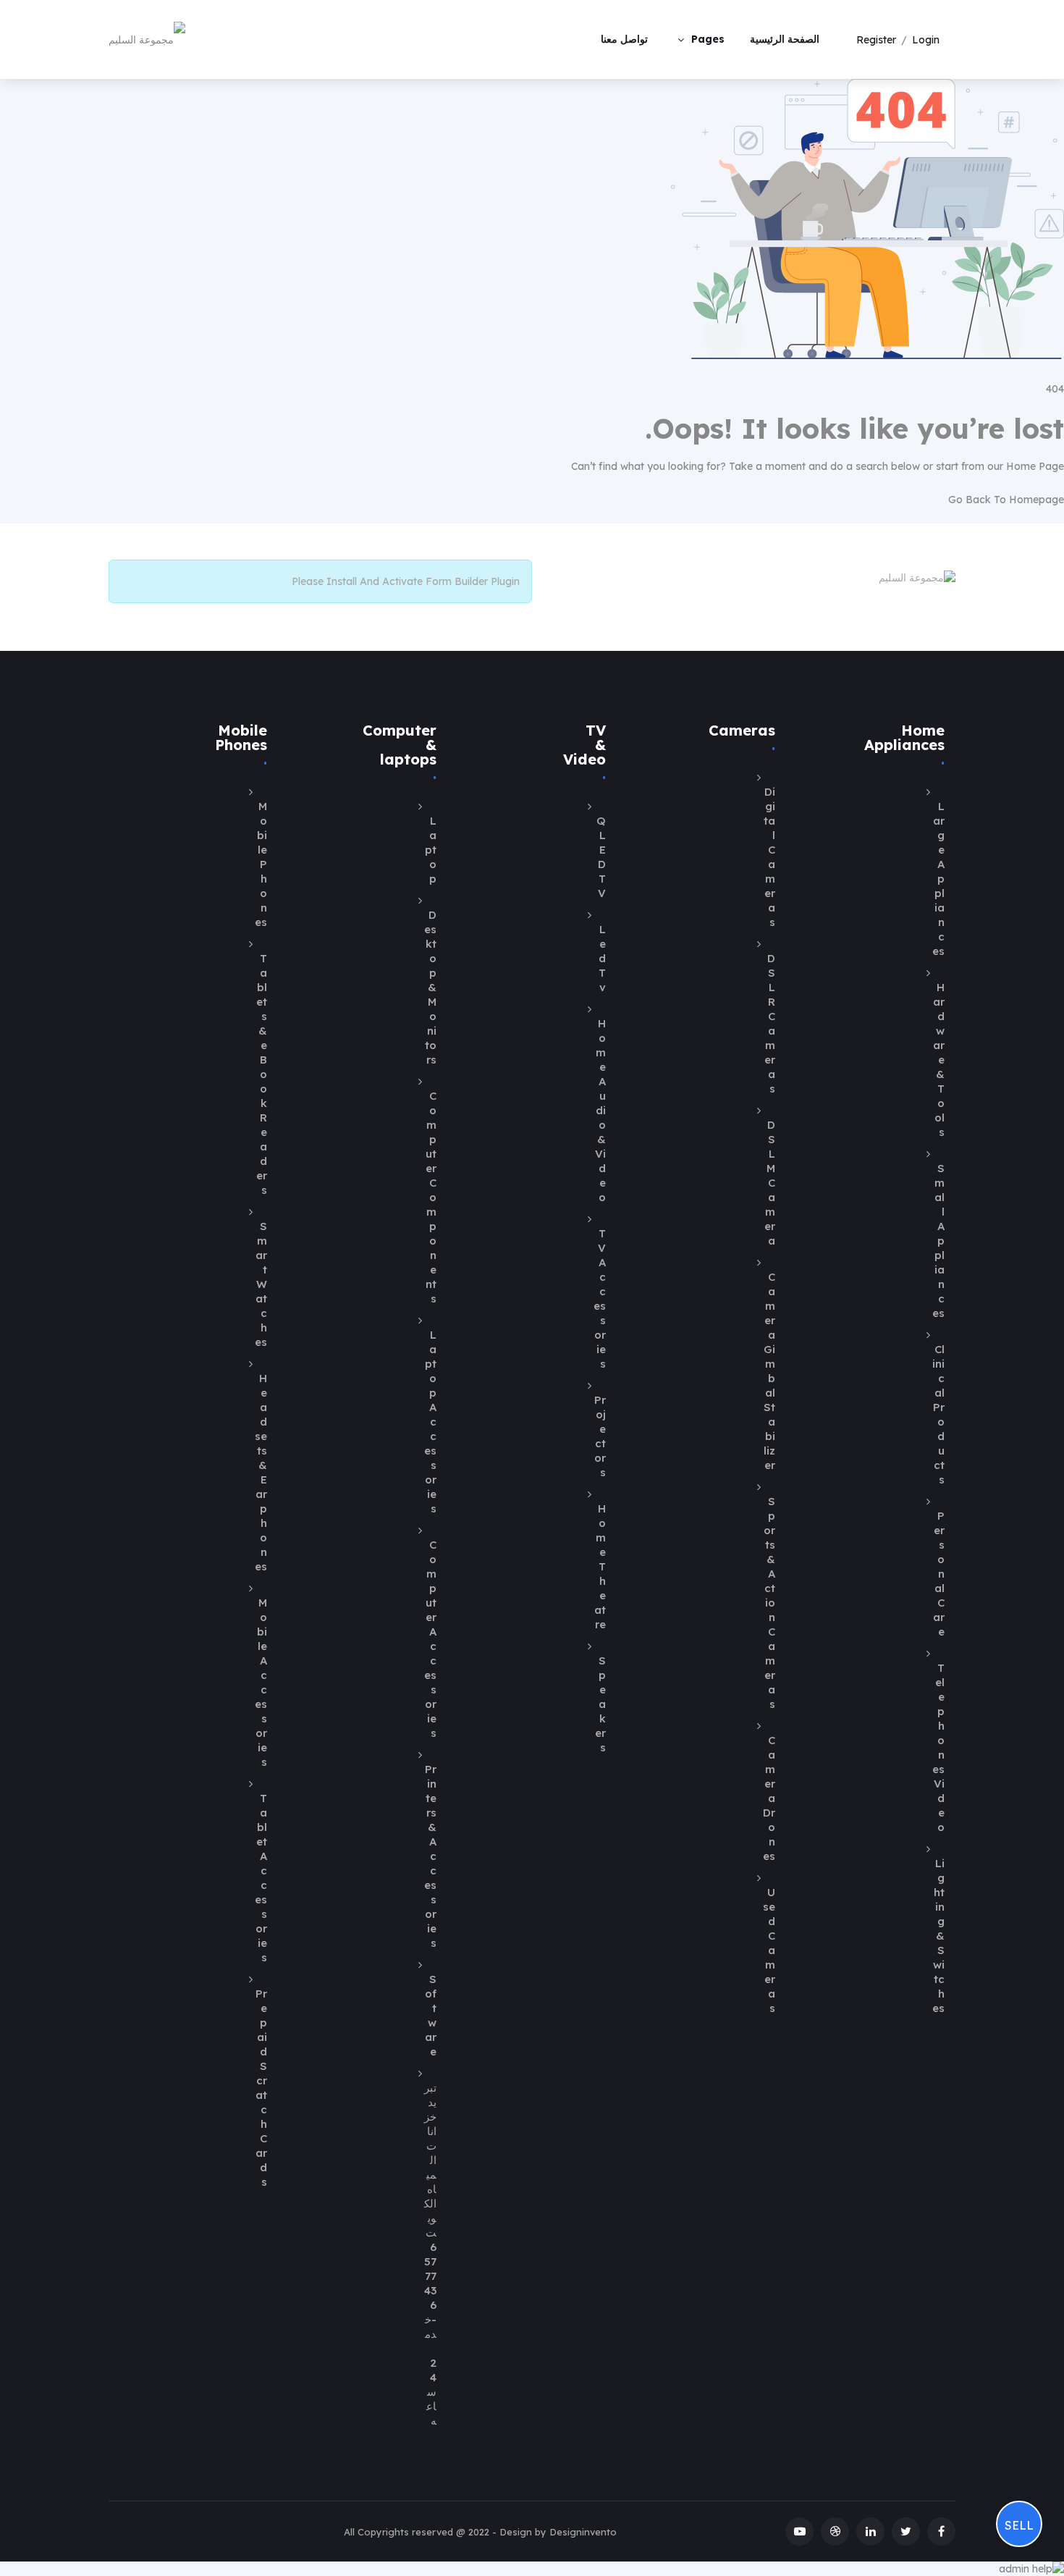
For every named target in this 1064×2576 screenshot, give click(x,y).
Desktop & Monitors (430, 987)
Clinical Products (938, 1414)
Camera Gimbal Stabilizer (769, 1371)
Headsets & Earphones (261, 1472)
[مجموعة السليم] (147, 39)
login (926, 40)
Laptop (431, 850)
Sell (1019, 2525)
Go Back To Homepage (1006, 500)
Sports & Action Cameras (769, 1603)
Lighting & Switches (938, 1936)
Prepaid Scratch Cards (261, 2088)
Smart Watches (261, 1284)
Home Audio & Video (600, 1110)
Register (876, 40)
